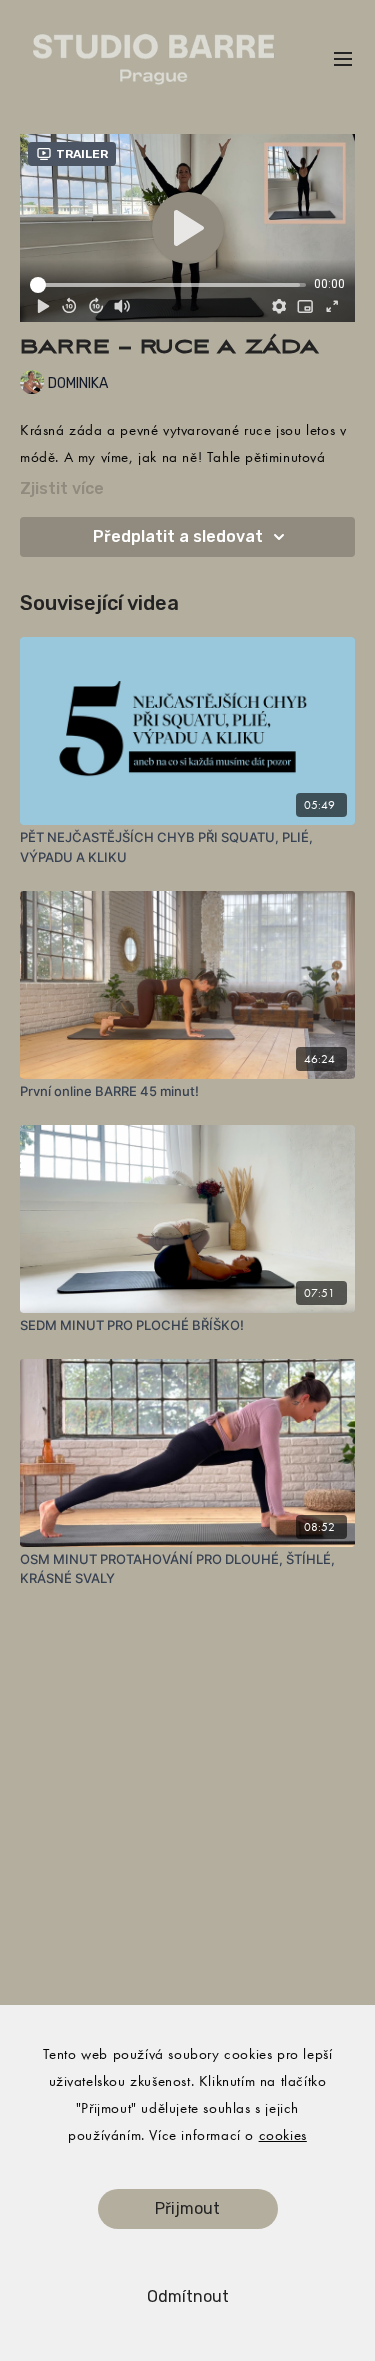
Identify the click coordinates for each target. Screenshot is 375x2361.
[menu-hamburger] (343, 59)
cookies (283, 2135)
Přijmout (187, 2208)
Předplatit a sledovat (178, 536)
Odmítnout (188, 2296)
